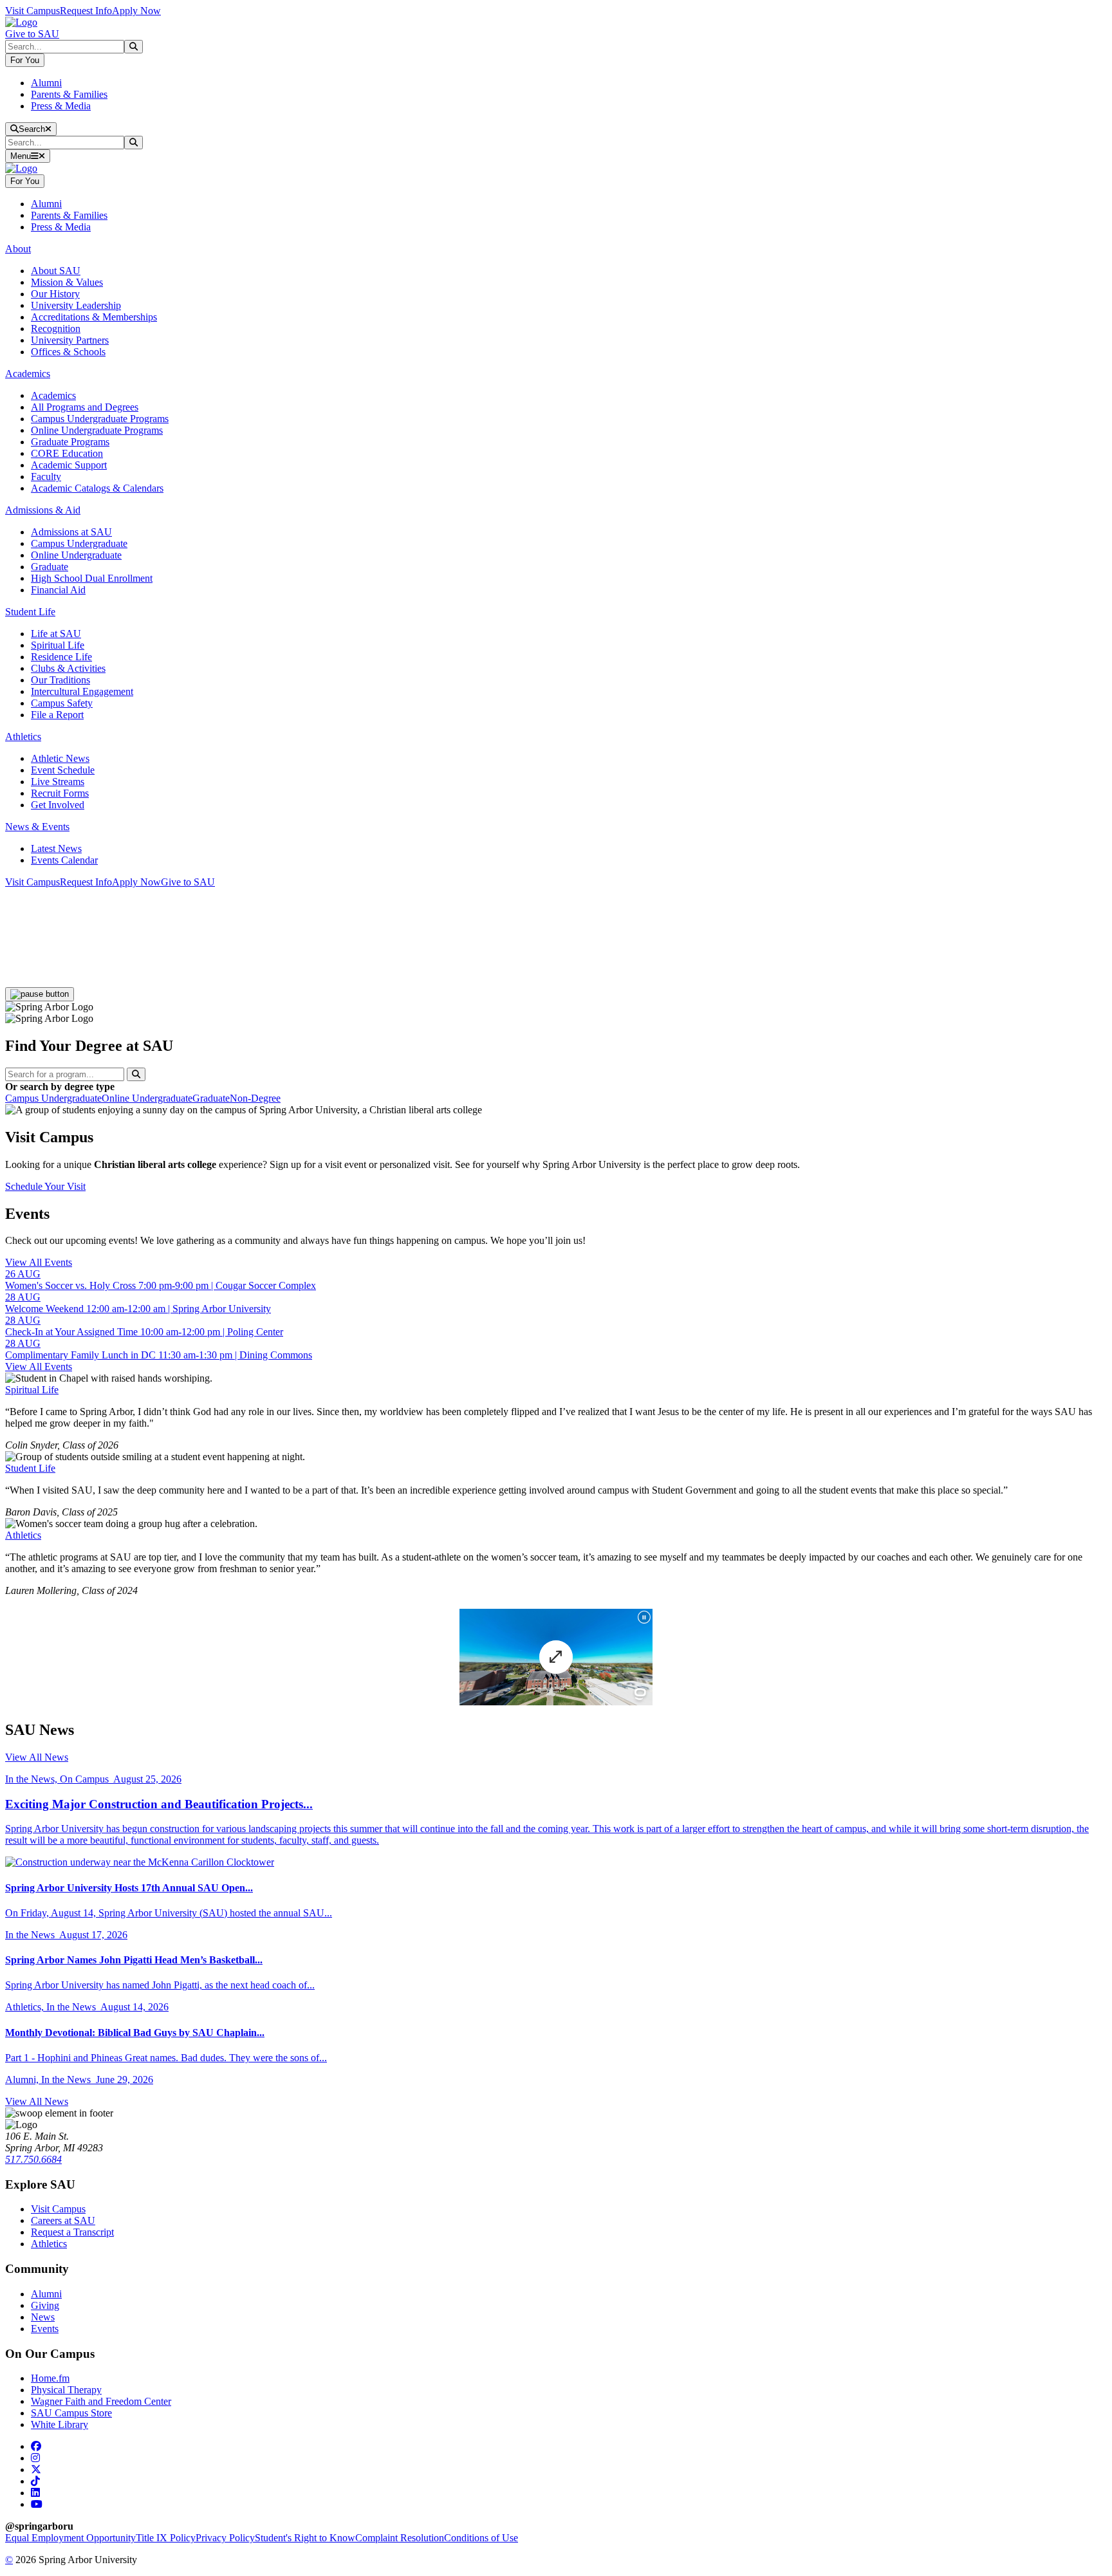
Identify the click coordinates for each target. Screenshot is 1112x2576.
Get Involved (58, 805)
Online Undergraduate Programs (97, 430)
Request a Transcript (72, 2232)
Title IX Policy (166, 2538)
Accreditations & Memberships (94, 317)
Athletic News (60, 758)
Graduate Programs (70, 442)
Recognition (56, 329)
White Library (60, 2424)
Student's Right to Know (305, 2538)
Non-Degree (255, 1098)
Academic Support (69, 465)
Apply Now (136, 11)
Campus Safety (62, 703)
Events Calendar (64, 860)
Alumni (46, 83)
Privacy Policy (225, 2538)
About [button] (18, 249)
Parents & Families (69, 94)
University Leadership (76, 305)
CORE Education (67, 453)
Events (45, 2329)
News (43, 2317)
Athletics (23, 1535)
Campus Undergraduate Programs (100, 419)
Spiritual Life (58, 645)
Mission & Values (67, 282)
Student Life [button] (30, 612)
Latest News (56, 848)
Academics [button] (28, 374)
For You (25, 60)
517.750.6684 (33, 2159)
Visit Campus (32, 11)
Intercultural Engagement (82, 691)
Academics (53, 395)
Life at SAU (56, 634)
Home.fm (50, 2378)
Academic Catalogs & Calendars (97, 488)
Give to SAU (32, 34)
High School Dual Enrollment (92, 578)
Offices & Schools (68, 352)
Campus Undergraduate (79, 543)
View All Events (39, 1262)
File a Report (57, 715)
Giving (45, 2305)
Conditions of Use (481, 2538)
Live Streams (58, 782)
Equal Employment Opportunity (70, 2538)
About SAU (56, 271)
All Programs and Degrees (85, 407)
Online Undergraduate (76, 555)
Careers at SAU (63, 2220)
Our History (55, 294)
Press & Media (61, 106)
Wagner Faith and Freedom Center (101, 2401)
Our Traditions (60, 680)
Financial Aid (58, 590)
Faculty (46, 477)
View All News (37, 1757)
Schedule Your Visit (45, 1186)
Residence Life (61, 657)
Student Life (30, 1468)
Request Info (86, 11)
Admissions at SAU (71, 532)
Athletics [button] (23, 737)
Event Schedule (63, 770)
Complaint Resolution (400, 2538)
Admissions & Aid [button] (43, 510)
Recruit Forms (60, 793)
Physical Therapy (66, 2390)
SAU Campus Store (71, 2413)
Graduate (50, 567)
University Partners (70, 340)
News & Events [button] (37, 827)
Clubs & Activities (68, 668)
